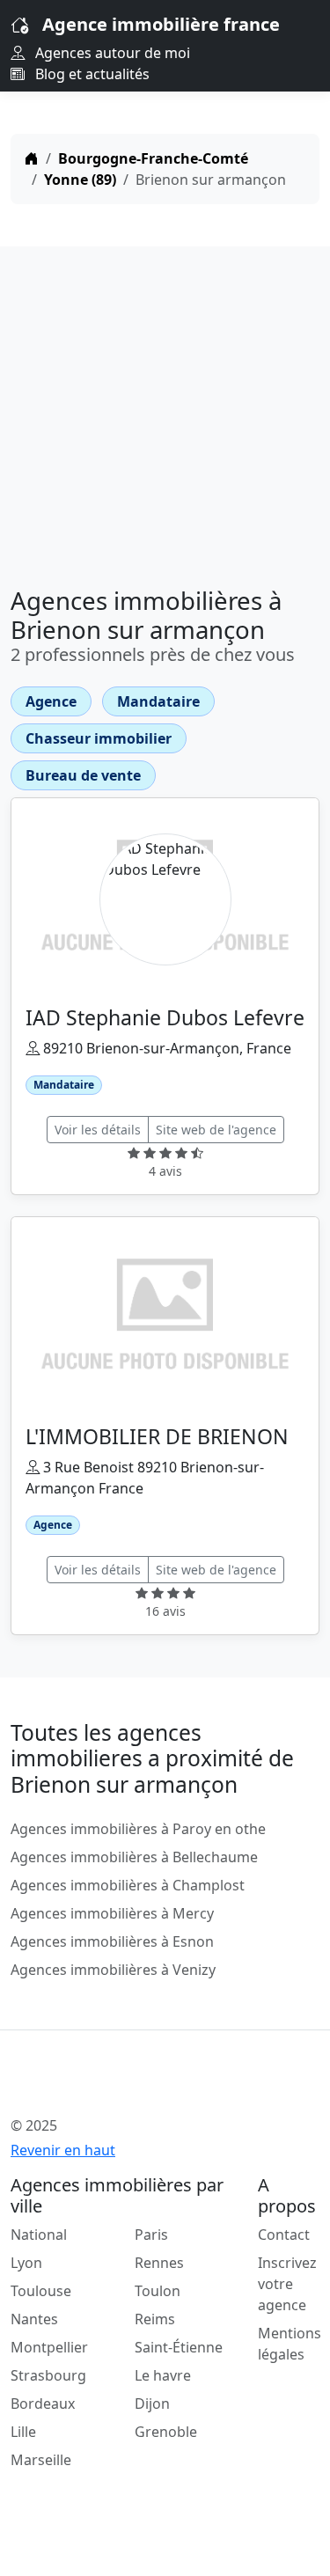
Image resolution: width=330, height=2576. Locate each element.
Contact (284, 2235)
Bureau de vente (83, 775)
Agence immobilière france (161, 24)
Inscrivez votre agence (287, 2284)
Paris (151, 2235)
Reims (155, 2319)
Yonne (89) (80, 180)
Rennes (159, 2263)
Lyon (26, 2263)
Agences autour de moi (111, 53)
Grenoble (166, 2432)
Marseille (41, 2460)
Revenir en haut (63, 2150)
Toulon (158, 2291)
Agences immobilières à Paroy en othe (138, 1829)
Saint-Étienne (179, 2347)
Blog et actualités (91, 74)
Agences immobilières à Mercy (112, 1913)
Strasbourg (48, 2375)
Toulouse (41, 2291)
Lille (23, 2432)
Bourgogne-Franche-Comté (153, 158)
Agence (51, 701)
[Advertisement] (165, 410)
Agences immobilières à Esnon (112, 1941)
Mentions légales (290, 2344)
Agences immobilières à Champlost (128, 1885)
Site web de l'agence (216, 1130)
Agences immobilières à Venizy (113, 1970)
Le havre (163, 2375)
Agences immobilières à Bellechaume (134, 1857)
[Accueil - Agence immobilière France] (138, 2087)
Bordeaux (43, 2404)
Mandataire (158, 701)
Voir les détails (98, 1130)
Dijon (152, 2404)
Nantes (34, 2319)
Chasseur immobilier (99, 738)
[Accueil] (32, 158)
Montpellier (49, 2347)
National (39, 2235)
